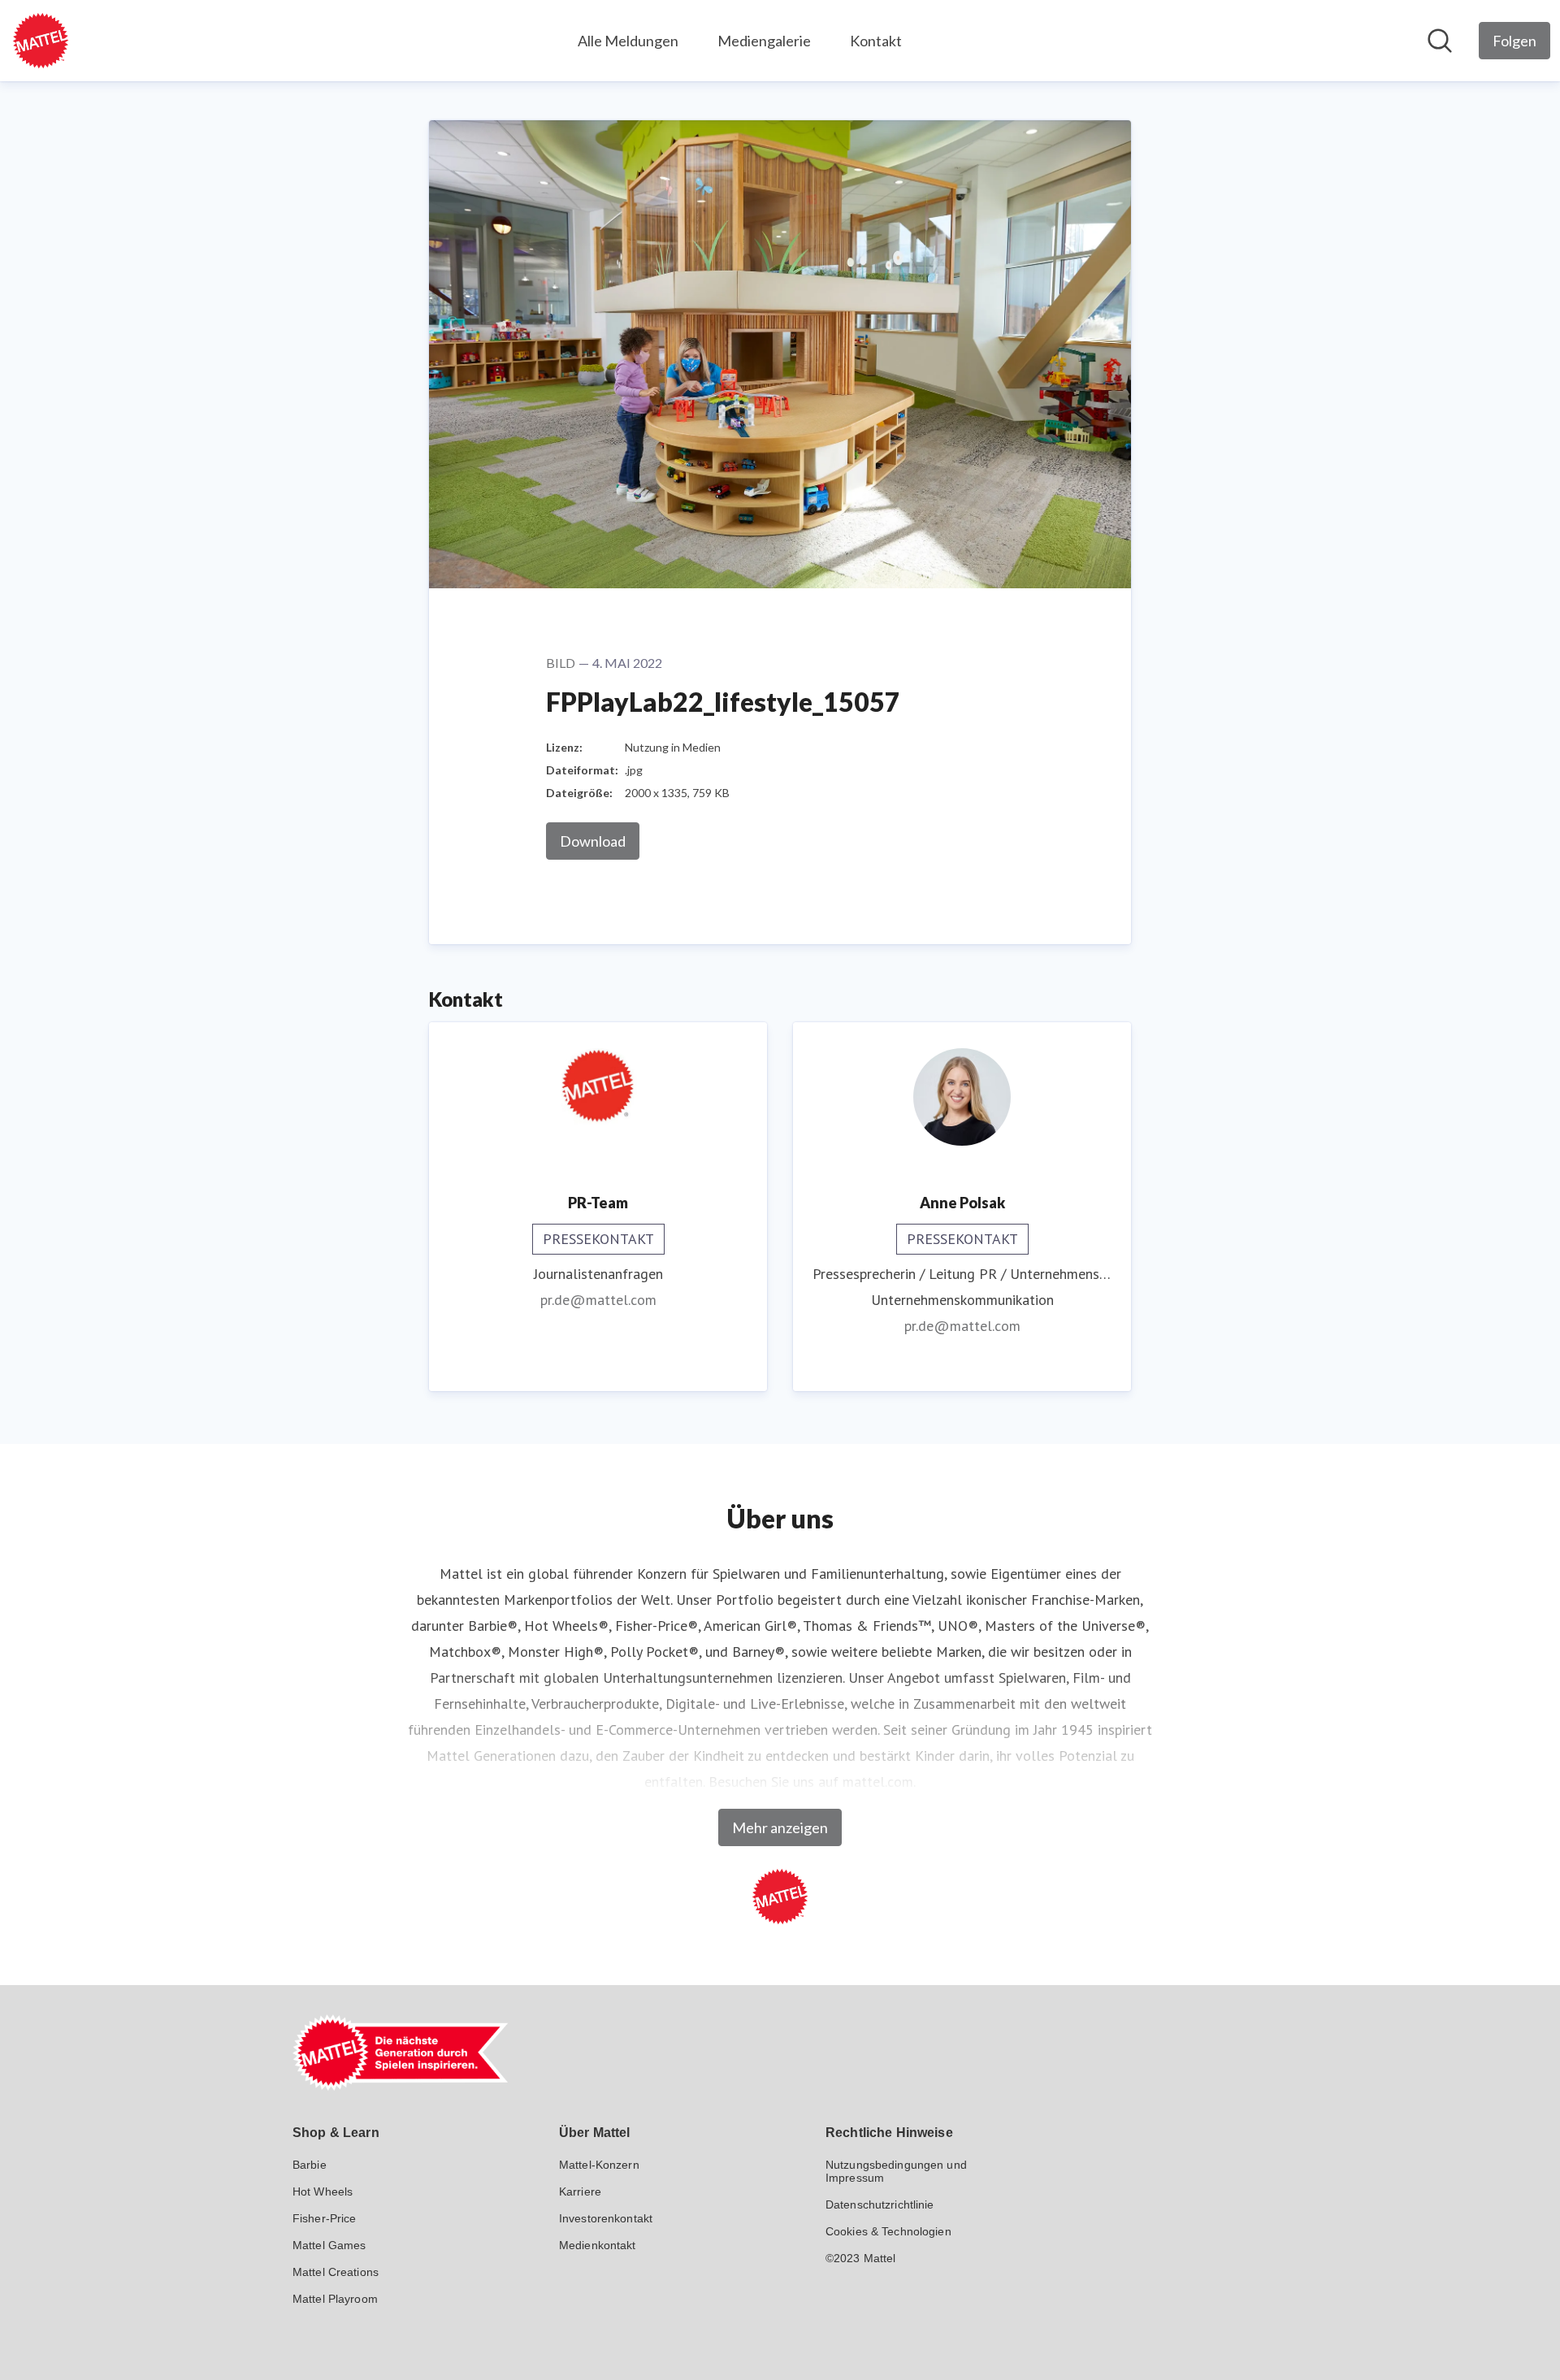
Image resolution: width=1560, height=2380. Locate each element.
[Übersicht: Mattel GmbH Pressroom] (41, 41)
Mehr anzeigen (780, 1827)
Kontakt (876, 41)
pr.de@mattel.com (598, 1300)
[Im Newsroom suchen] (1440, 41)
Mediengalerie (764, 41)
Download (593, 841)
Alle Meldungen (628, 41)
